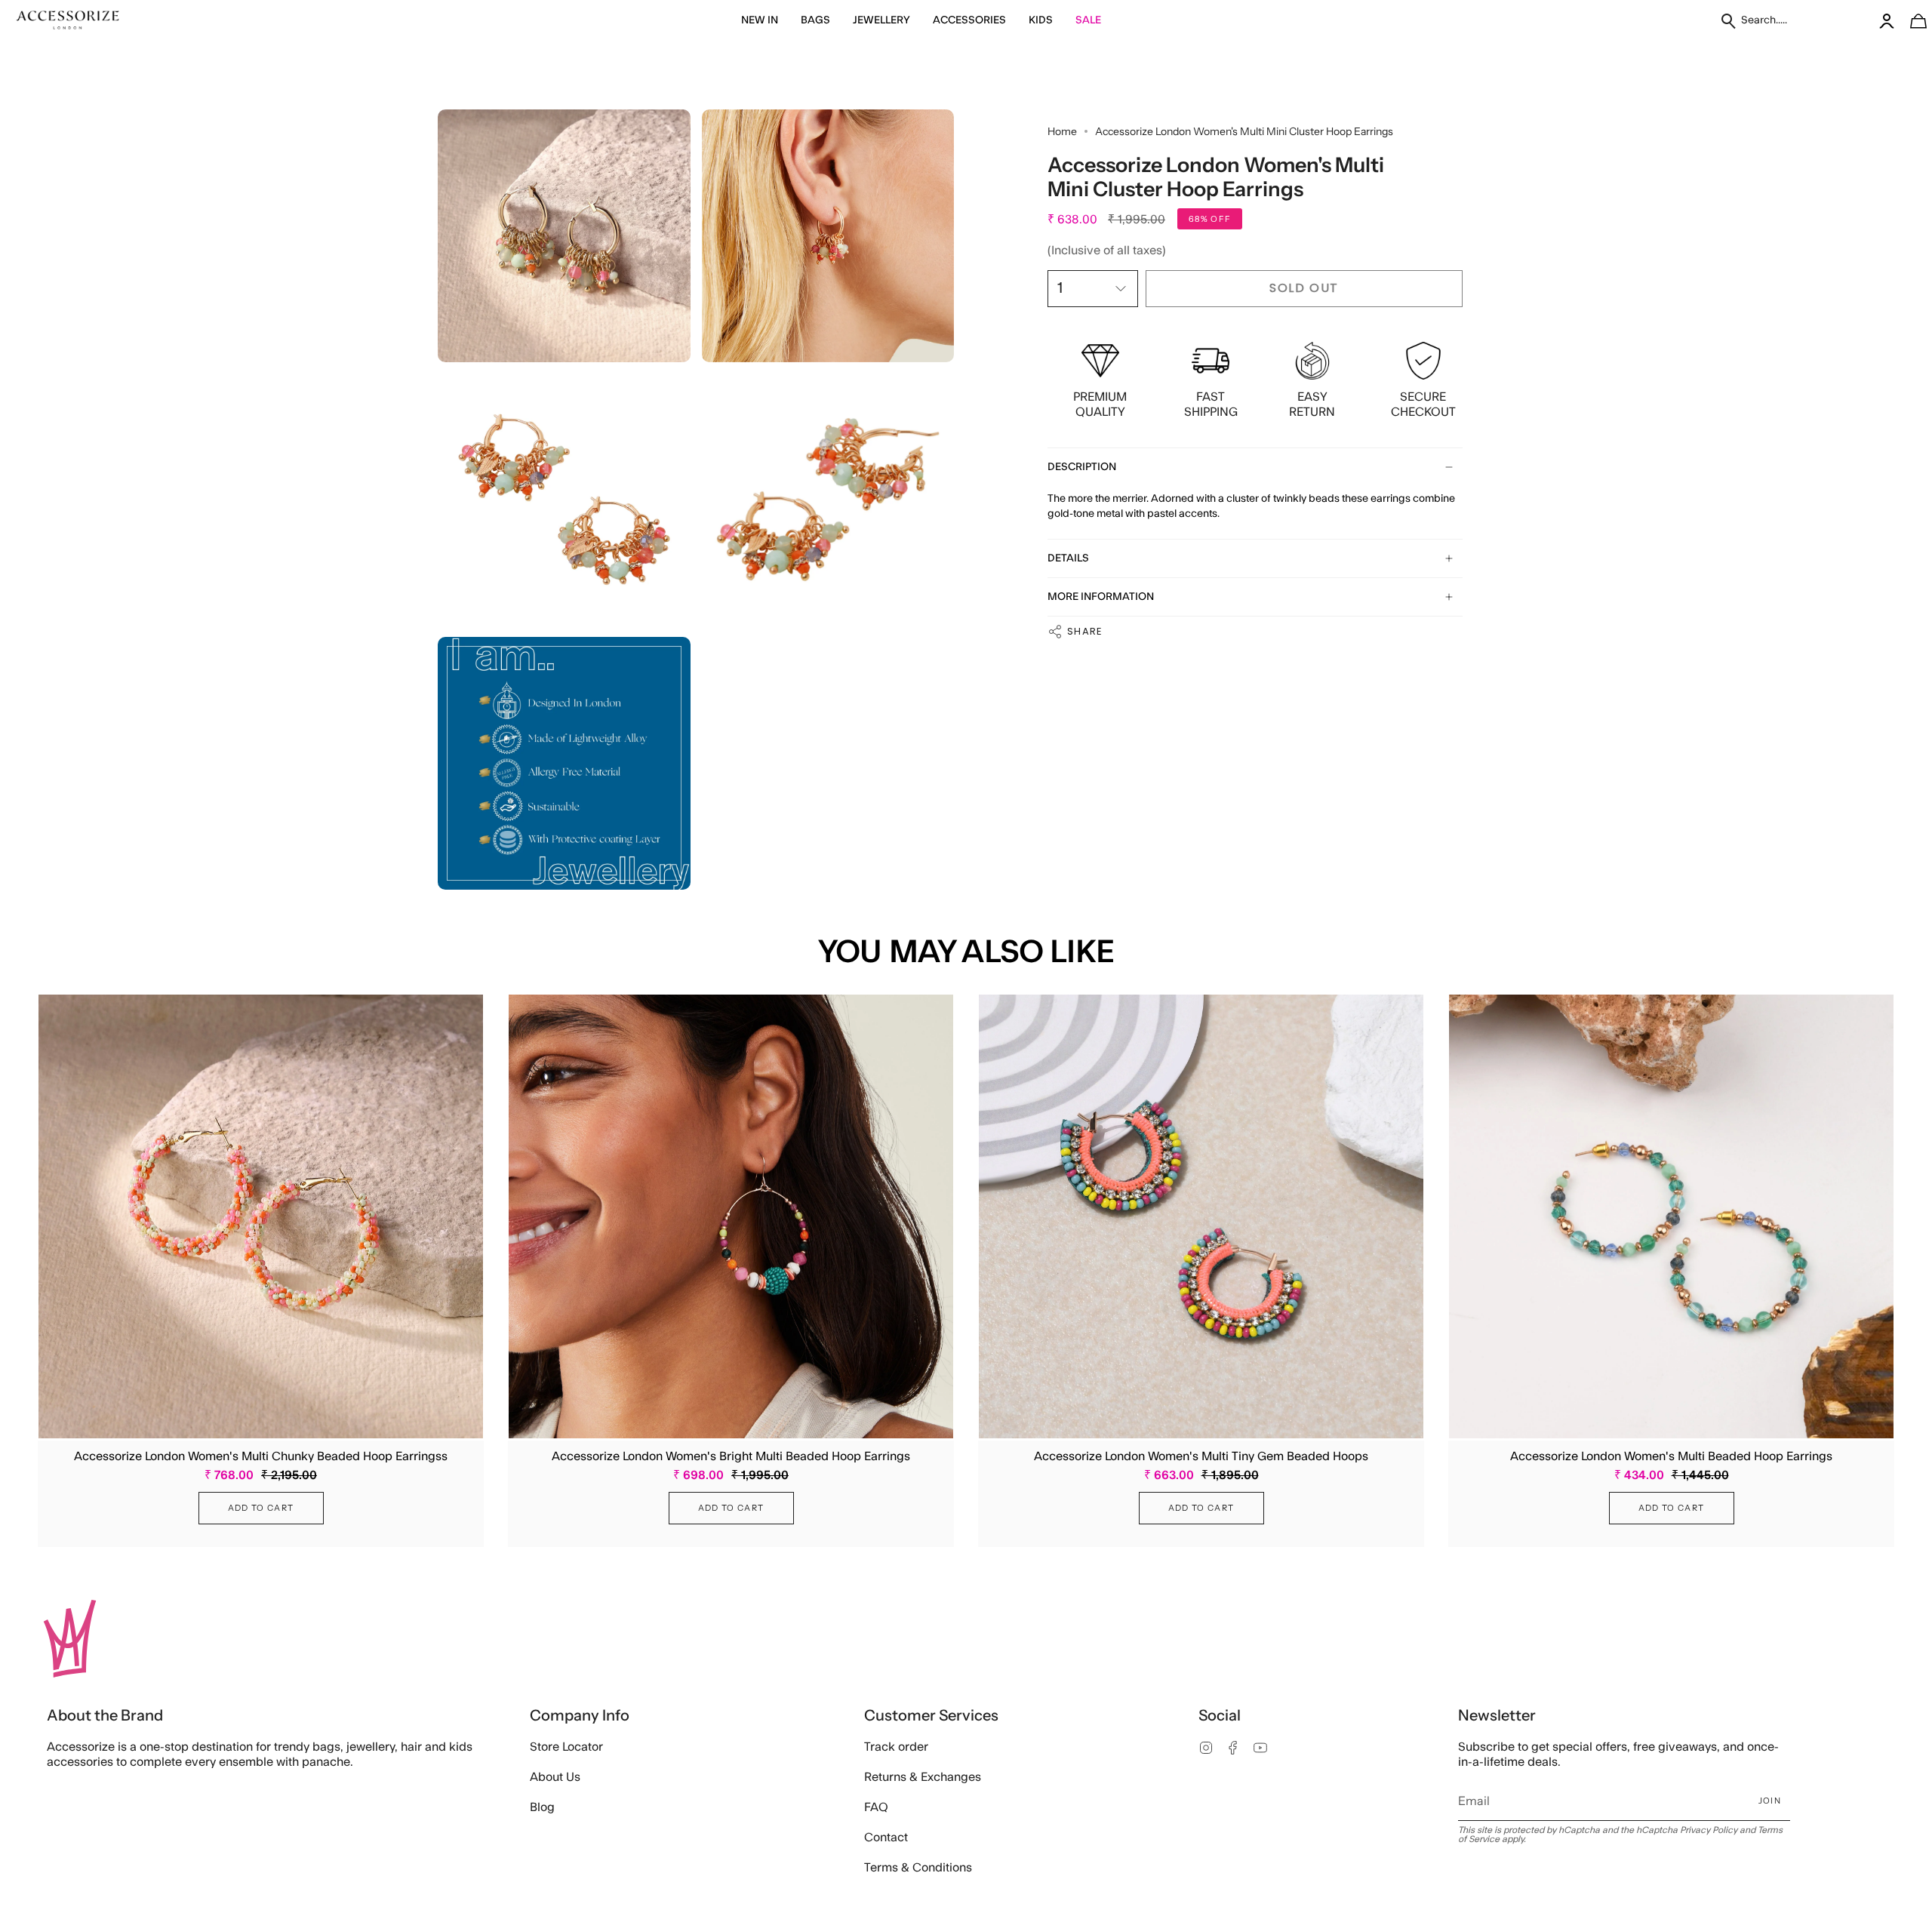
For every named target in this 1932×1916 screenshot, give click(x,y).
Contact (886, 1838)
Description (1082, 467)
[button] (760, 21)
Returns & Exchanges (923, 1777)
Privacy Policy (1709, 1830)
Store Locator (566, 1747)
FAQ (876, 1807)
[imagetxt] (68, 21)
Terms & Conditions (918, 1868)
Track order (896, 1747)
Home (1062, 131)
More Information (1101, 597)
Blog (542, 1807)
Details (1068, 558)
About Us (555, 1777)
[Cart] (1910, 21)
